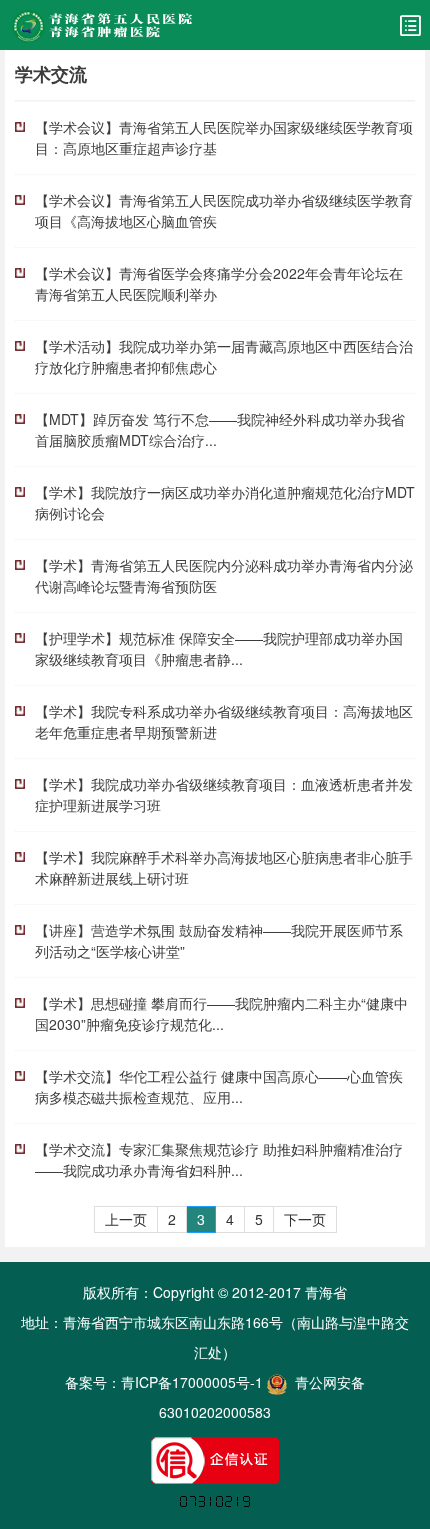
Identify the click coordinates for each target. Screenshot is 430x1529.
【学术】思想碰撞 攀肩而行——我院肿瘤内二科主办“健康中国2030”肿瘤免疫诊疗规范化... (221, 1013)
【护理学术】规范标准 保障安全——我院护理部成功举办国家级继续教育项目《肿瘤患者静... (219, 648)
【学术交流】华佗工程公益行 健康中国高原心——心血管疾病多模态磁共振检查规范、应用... (219, 1086)
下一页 (305, 1219)
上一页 (126, 1219)
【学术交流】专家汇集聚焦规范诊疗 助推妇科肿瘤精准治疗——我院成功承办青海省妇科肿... (219, 1159)
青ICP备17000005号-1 (192, 1382)
